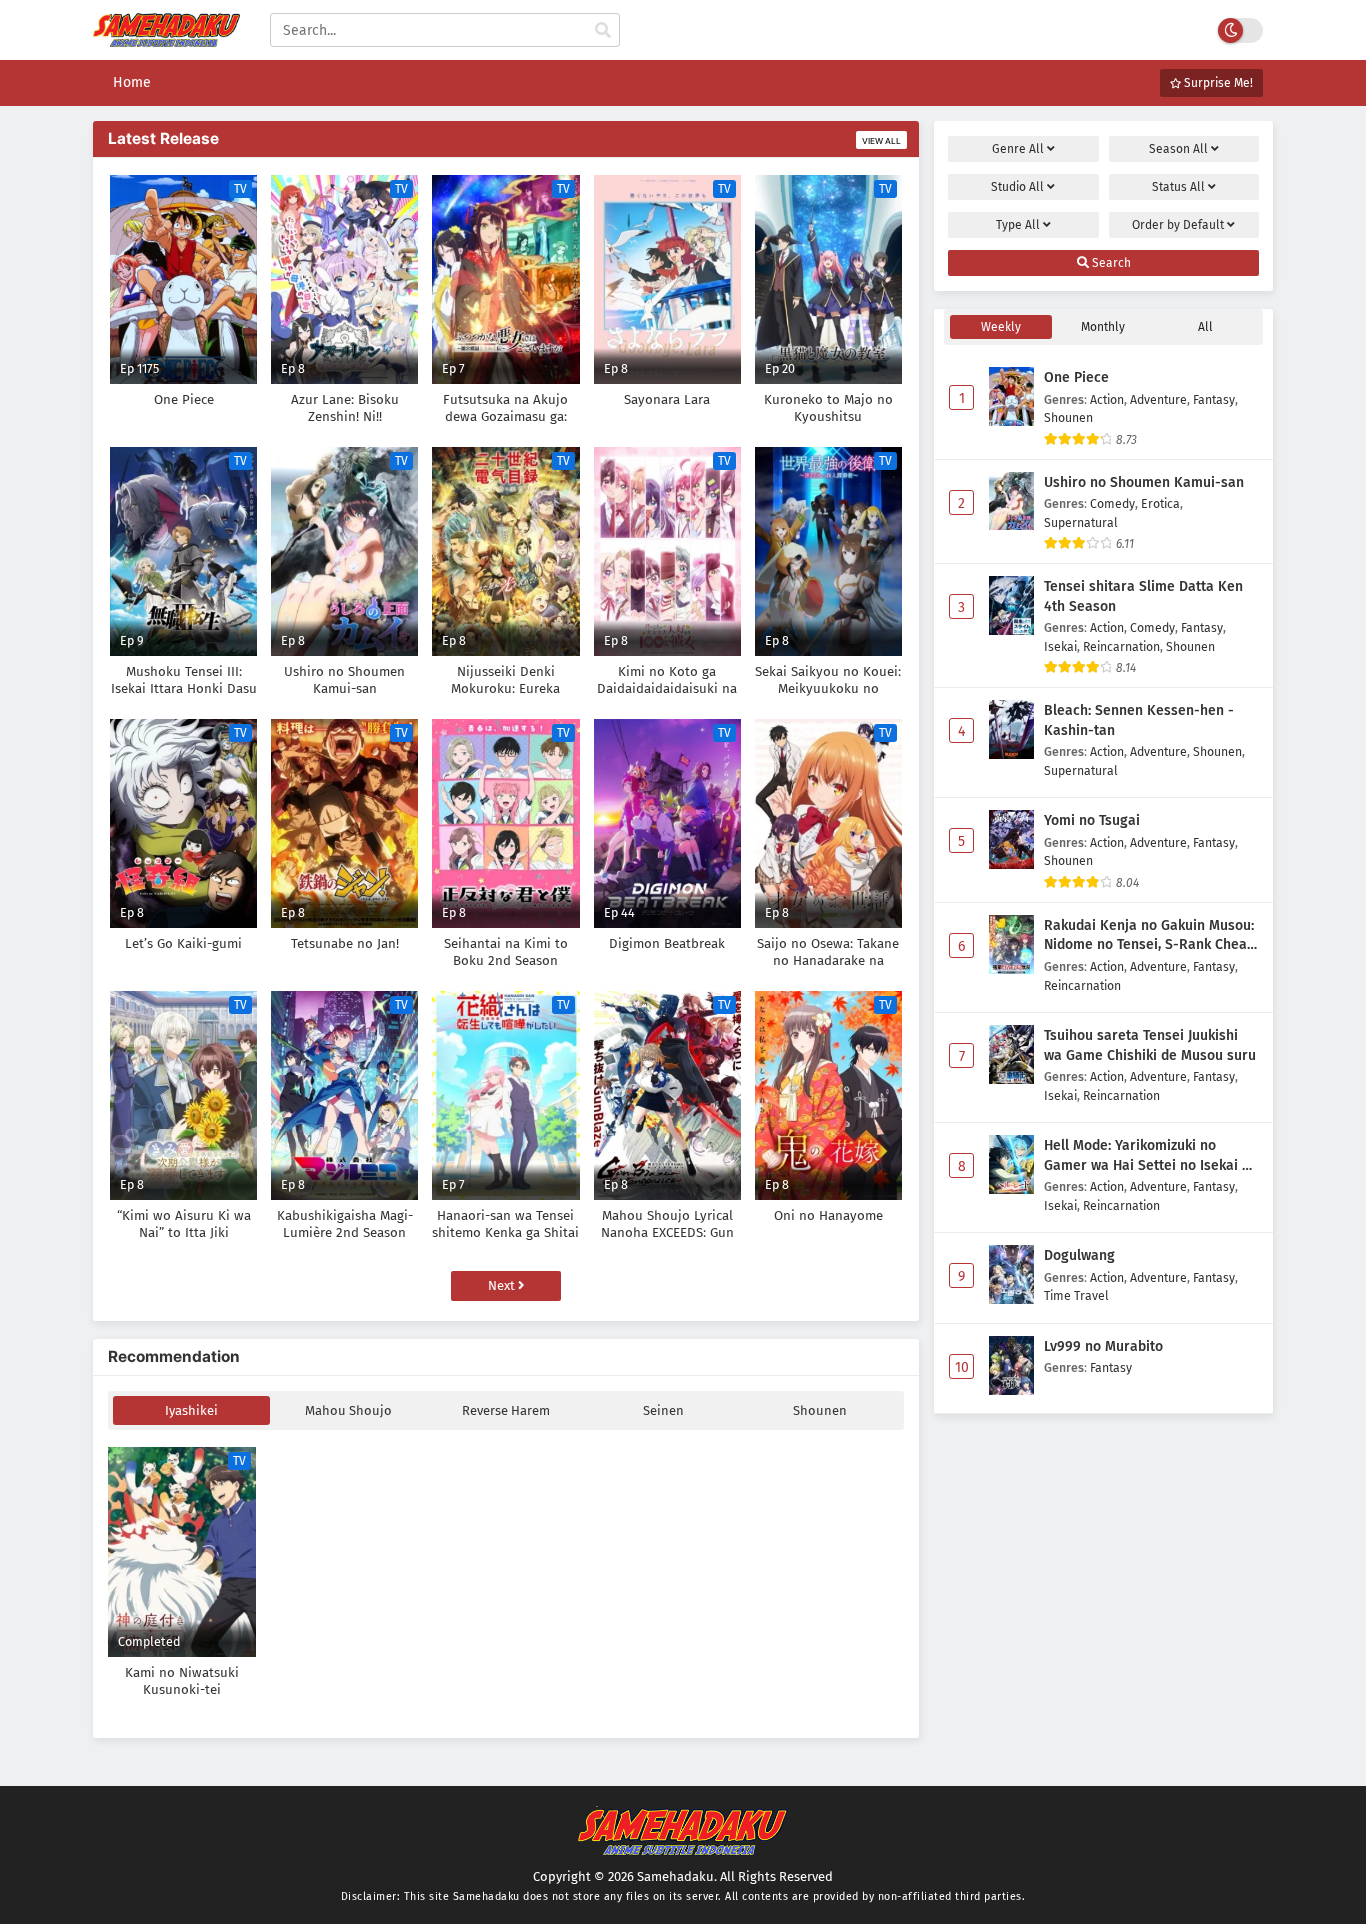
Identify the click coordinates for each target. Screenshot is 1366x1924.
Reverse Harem (506, 1410)
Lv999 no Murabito (1103, 1346)
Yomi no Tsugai (1092, 820)
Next (503, 1285)
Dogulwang (1079, 1255)
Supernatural (1081, 522)
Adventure (1158, 399)
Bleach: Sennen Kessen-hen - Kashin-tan (1139, 720)
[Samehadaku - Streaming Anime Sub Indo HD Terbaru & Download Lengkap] (166, 37)
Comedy (1112, 503)
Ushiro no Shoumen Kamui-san (1144, 482)
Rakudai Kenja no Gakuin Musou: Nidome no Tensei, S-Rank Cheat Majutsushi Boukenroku (1149, 936)
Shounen (820, 1410)
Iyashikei (191, 1410)
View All (881, 141)
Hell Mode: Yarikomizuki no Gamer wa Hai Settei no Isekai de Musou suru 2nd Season (1151, 1156)
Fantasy (1214, 399)
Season (1178, 149)
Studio (1017, 187)
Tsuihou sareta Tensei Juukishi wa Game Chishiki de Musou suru (1150, 1045)
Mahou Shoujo (348, 1410)
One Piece (1076, 377)
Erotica (1160, 503)
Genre (1018, 149)
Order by (1178, 225)
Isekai (1060, 646)
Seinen (663, 1410)
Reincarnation (1121, 646)
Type (1018, 225)
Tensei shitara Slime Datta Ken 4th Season (1143, 596)
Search (1110, 263)
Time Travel (1076, 1295)
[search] (603, 31)
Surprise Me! (1217, 83)
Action (1107, 399)
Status (1178, 187)
